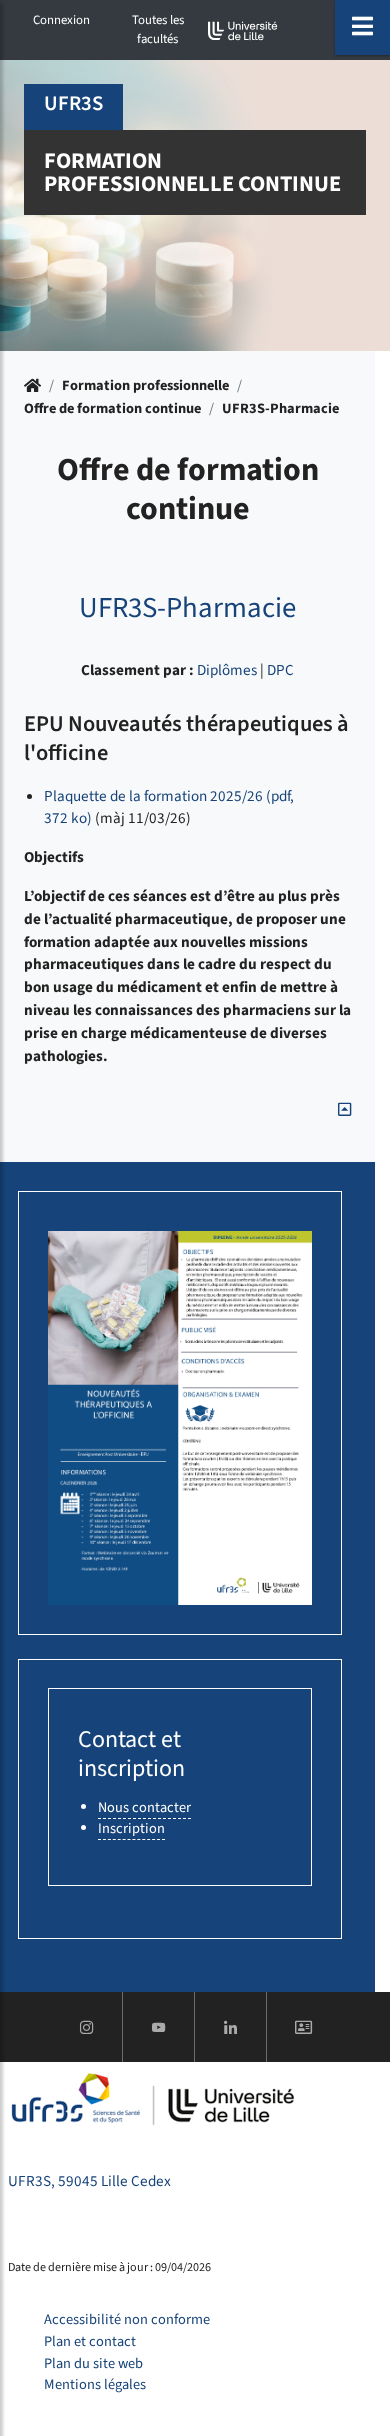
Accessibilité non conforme (127, 2319)
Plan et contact (90, 2341)
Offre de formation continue (112, 408)
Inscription (131, 1828)
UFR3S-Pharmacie (280, 408)
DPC (280, 670)
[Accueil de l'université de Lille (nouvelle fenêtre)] (243, 30)
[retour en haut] (344, 1110)
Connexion (61, 20)
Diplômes (227, 670)
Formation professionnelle (145, 385)
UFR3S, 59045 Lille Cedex (89, 2181)
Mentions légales (95, 2384)
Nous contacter (144, 1807)
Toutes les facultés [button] (158, 29)
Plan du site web (93, 2363)
